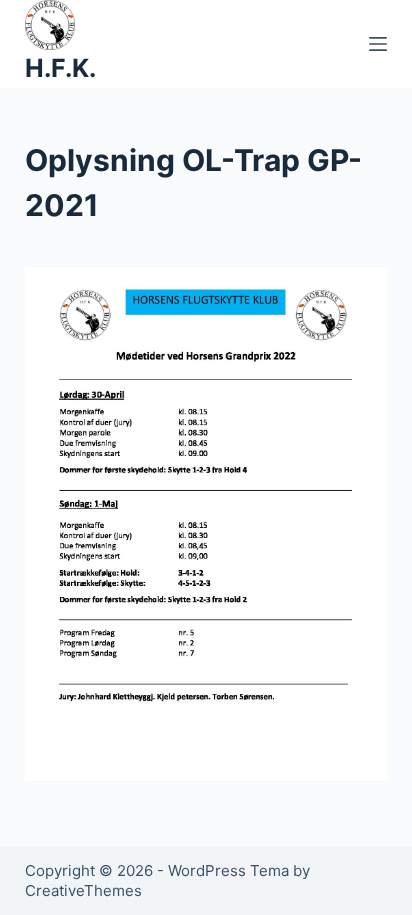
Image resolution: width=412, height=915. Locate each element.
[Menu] (378, 44)
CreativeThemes (83, 890)
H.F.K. (60, 68)
